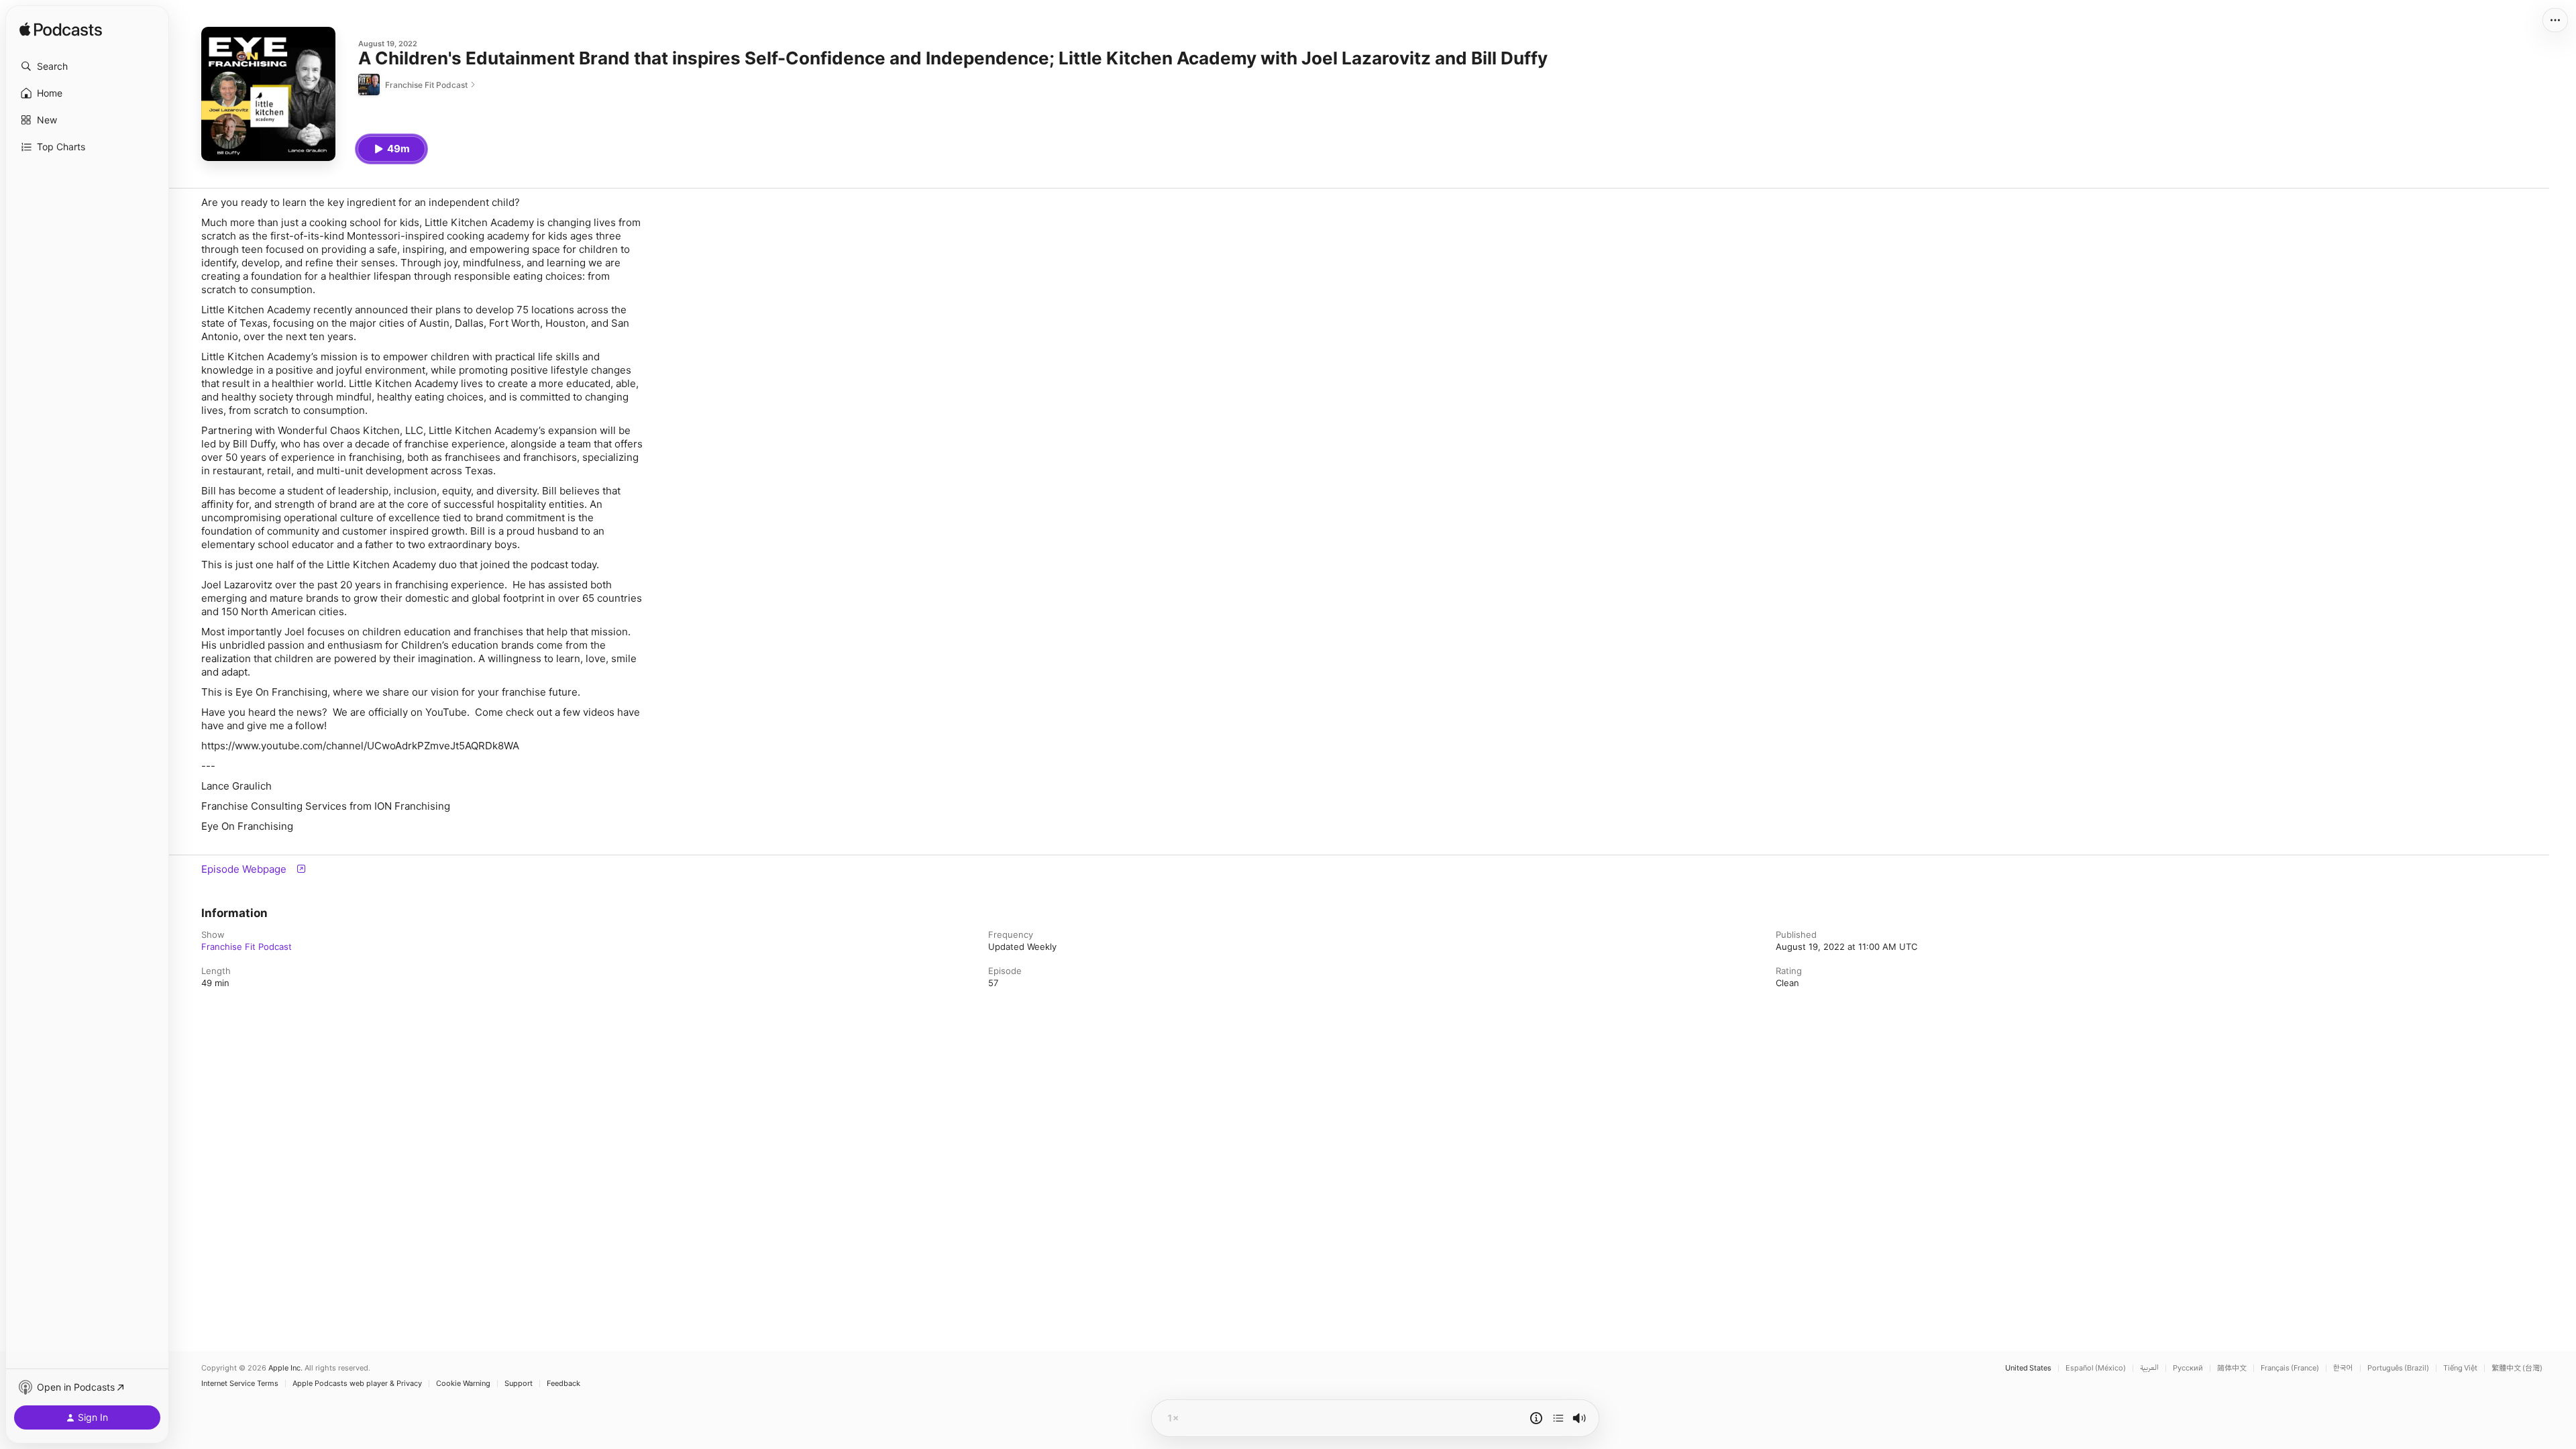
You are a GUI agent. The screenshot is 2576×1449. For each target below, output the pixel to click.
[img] (61, 30)
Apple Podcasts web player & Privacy (357, 1384)
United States (2028, 1368)
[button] (87, 66)
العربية (2149, 1368)
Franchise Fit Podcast (247, 947)
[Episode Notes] (1536, 1418)
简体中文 (2232, 1368)
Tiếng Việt (2460, 1368)
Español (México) (2096, 1368)
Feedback (563, 1384)
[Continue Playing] (1558, 1418)
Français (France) (2290, 1368)
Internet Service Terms (240, 1384)
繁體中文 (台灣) (2517, 1368)
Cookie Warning (463, 1384)
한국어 (2343, 1368)
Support (519, 1384)
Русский (2188, 1368)
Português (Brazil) (2398, 1368)
